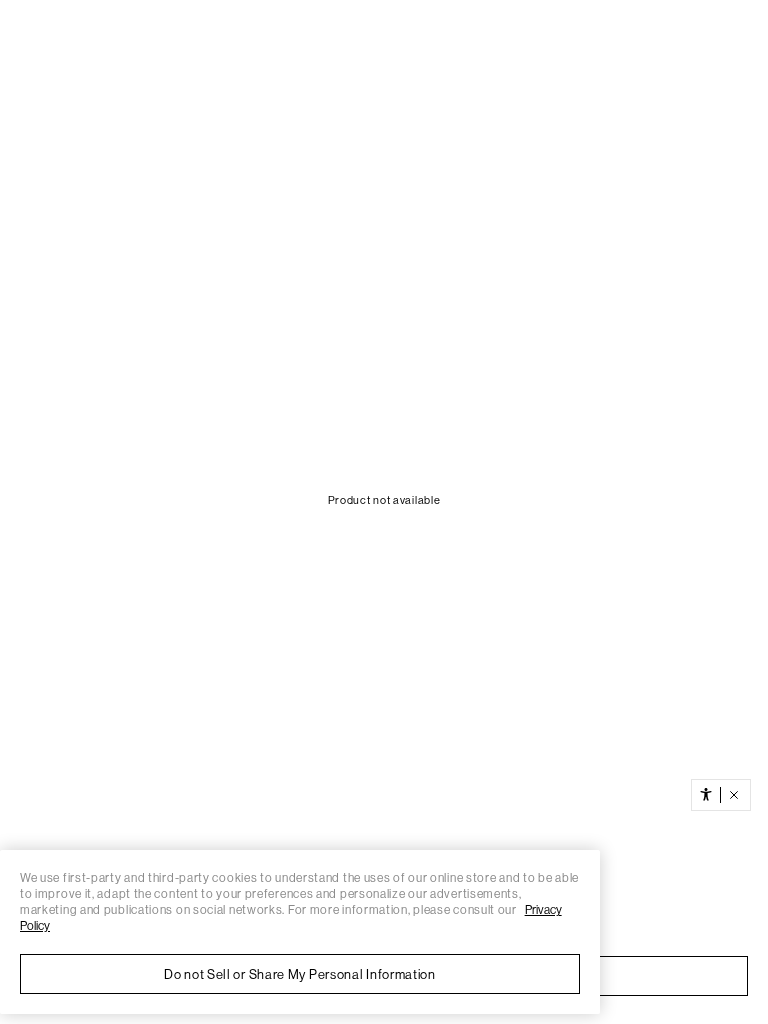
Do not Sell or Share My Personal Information (300, 974)
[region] (300, 932)
